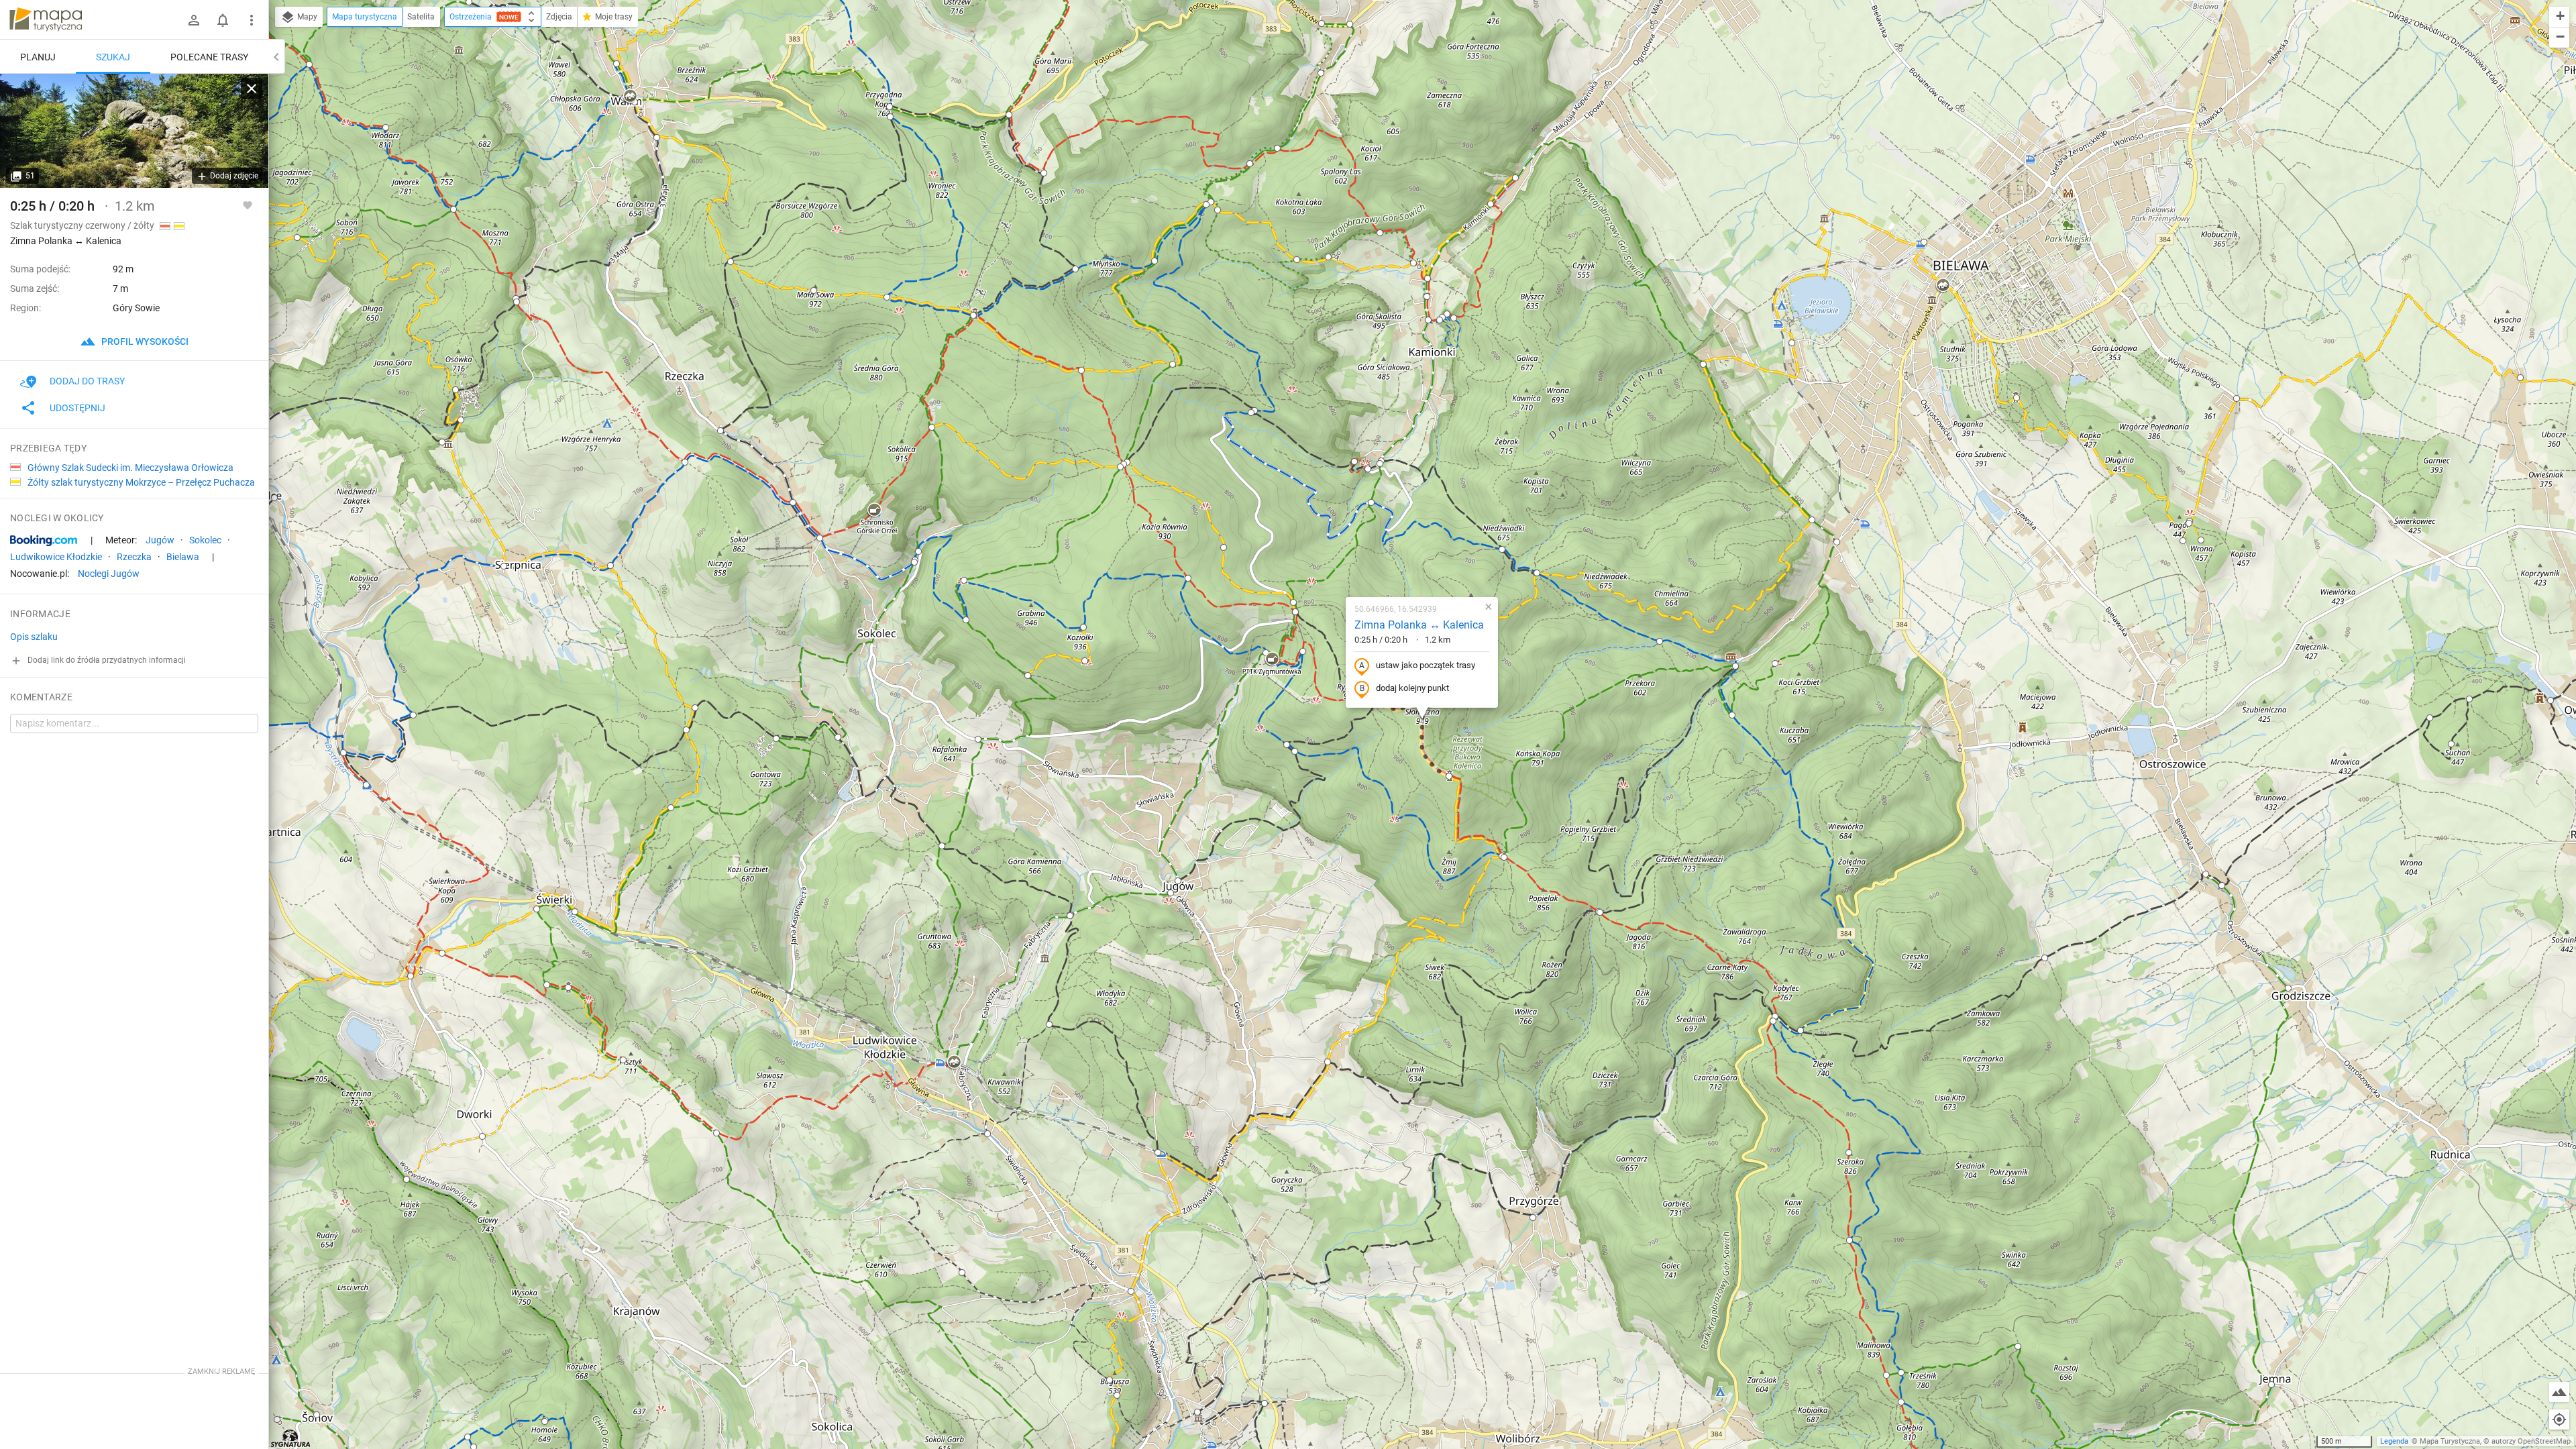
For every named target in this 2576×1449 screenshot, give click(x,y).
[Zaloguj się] (194, 20)
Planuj (38, 57)
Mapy (306, 17)
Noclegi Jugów (109, 574)
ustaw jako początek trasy (1426, 665)
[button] (1350, 24)
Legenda (2394, 1441)
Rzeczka (134, 557)
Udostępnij (77, 408)
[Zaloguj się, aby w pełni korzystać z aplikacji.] (248, 205)
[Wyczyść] (252, 89)
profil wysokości (144, 341)
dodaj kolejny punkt (1412, 688)
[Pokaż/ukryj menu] (252, 20)
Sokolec (205, 540)
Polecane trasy (209, 57)
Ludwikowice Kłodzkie (56, 557)
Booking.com (44, 541)
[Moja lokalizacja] (2559, 1419)
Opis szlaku (34, 637)
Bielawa (183, 557)
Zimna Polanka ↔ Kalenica (1419, 625)
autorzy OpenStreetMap (2531, 1441)
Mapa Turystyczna (2450, 1441)
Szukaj (113, 57)
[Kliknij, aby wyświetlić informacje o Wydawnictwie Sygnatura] (291, 1438)
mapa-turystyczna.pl (46, 19)
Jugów (160, 540)
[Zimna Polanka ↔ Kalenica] (134, 131)
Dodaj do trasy (87, 381)
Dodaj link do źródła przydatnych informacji (106, 660)
